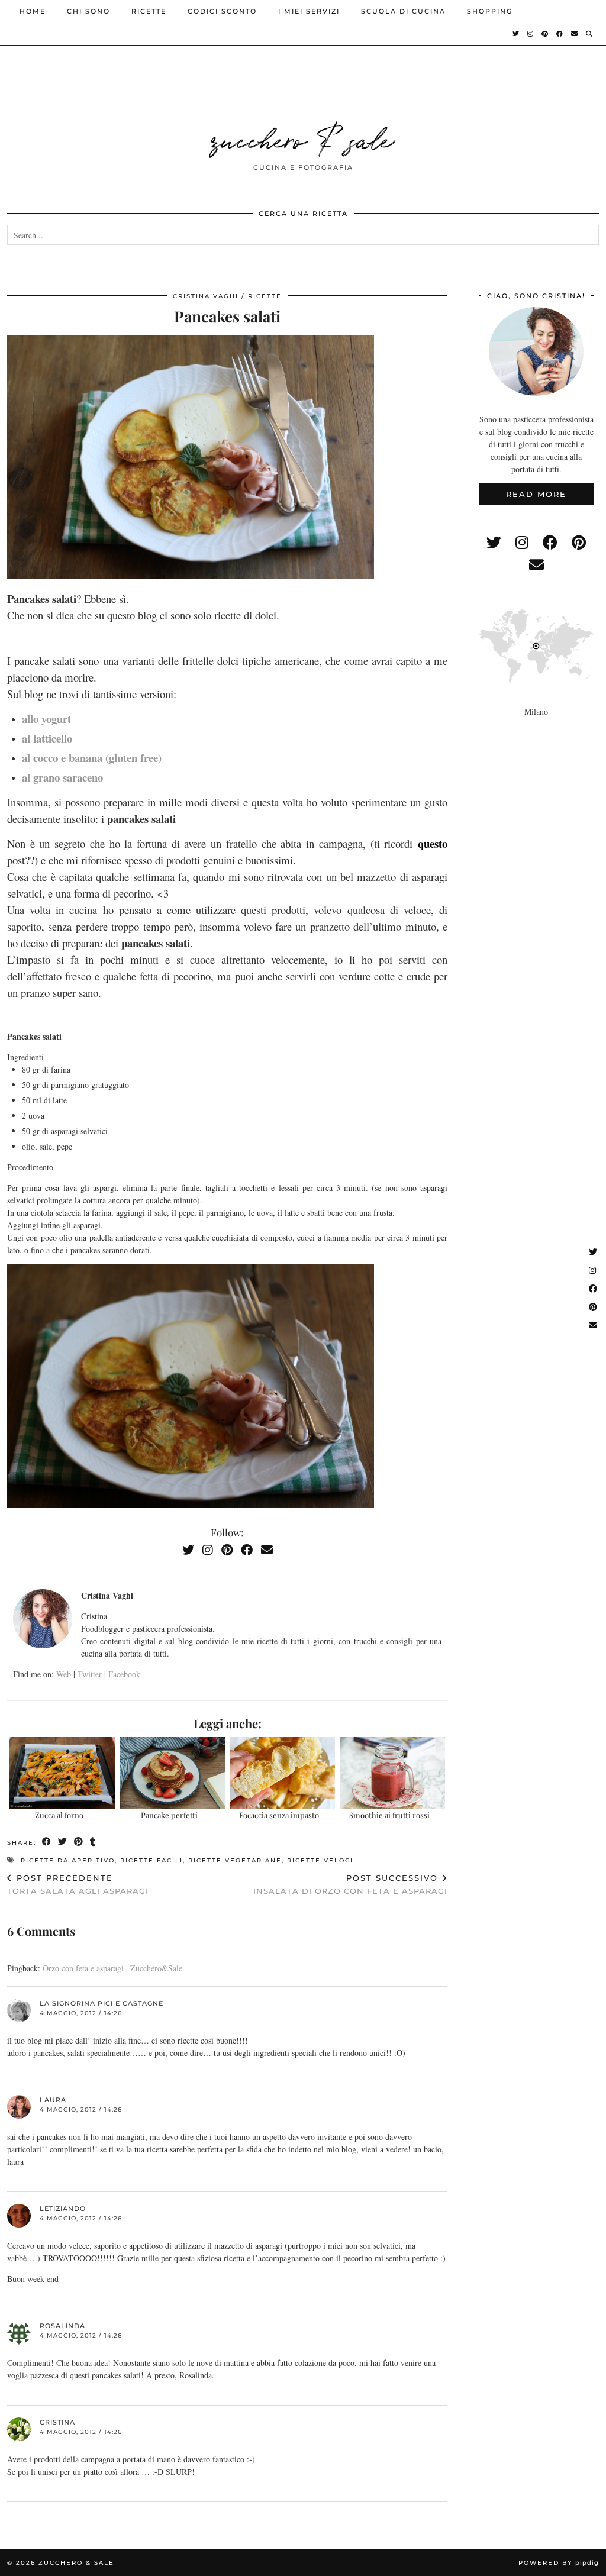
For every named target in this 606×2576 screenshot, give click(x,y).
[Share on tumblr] (93, 1842)
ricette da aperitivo (68, 1860)
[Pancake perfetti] (173, 1773)
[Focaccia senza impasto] (283, 1773)
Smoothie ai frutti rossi (389, 1815)
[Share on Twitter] (63, 1842)
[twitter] (494, 542)
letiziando (63, 2209)
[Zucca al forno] (62, 1773)
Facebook (124, 1674)
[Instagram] (531, 34)
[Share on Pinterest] (79, 1842)
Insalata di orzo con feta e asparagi (350, 1885)
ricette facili (151, 1860)
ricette (149, 11)
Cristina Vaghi (206, 296)
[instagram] (522, 542)
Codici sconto (222, 11)
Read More (536, 494)
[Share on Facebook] (47, 1842)
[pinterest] (579, 542)
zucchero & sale (303, 138)
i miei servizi (309, 11)
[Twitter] (516, 34)
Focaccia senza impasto (279, 1815)
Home (33, 11)
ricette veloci (320, 1860)
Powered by (559, 2563)
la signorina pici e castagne (101, 2003)
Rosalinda (62, 2326)
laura (53, 2100)
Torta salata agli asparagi (78, 1885)
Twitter (90, 1674)
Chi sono (88, 11)
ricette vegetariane (235, 1860)
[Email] (575, 34)
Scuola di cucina (403, 11)
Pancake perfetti (169, 1815)
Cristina (57, 2422)
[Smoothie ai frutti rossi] (393, 1773)
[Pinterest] (545, 34)
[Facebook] (560, 34)
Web (64, 1674)
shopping (490, 11)
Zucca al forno (59, 1815)
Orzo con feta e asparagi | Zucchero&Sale (112, 1968)
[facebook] (550, 542)
